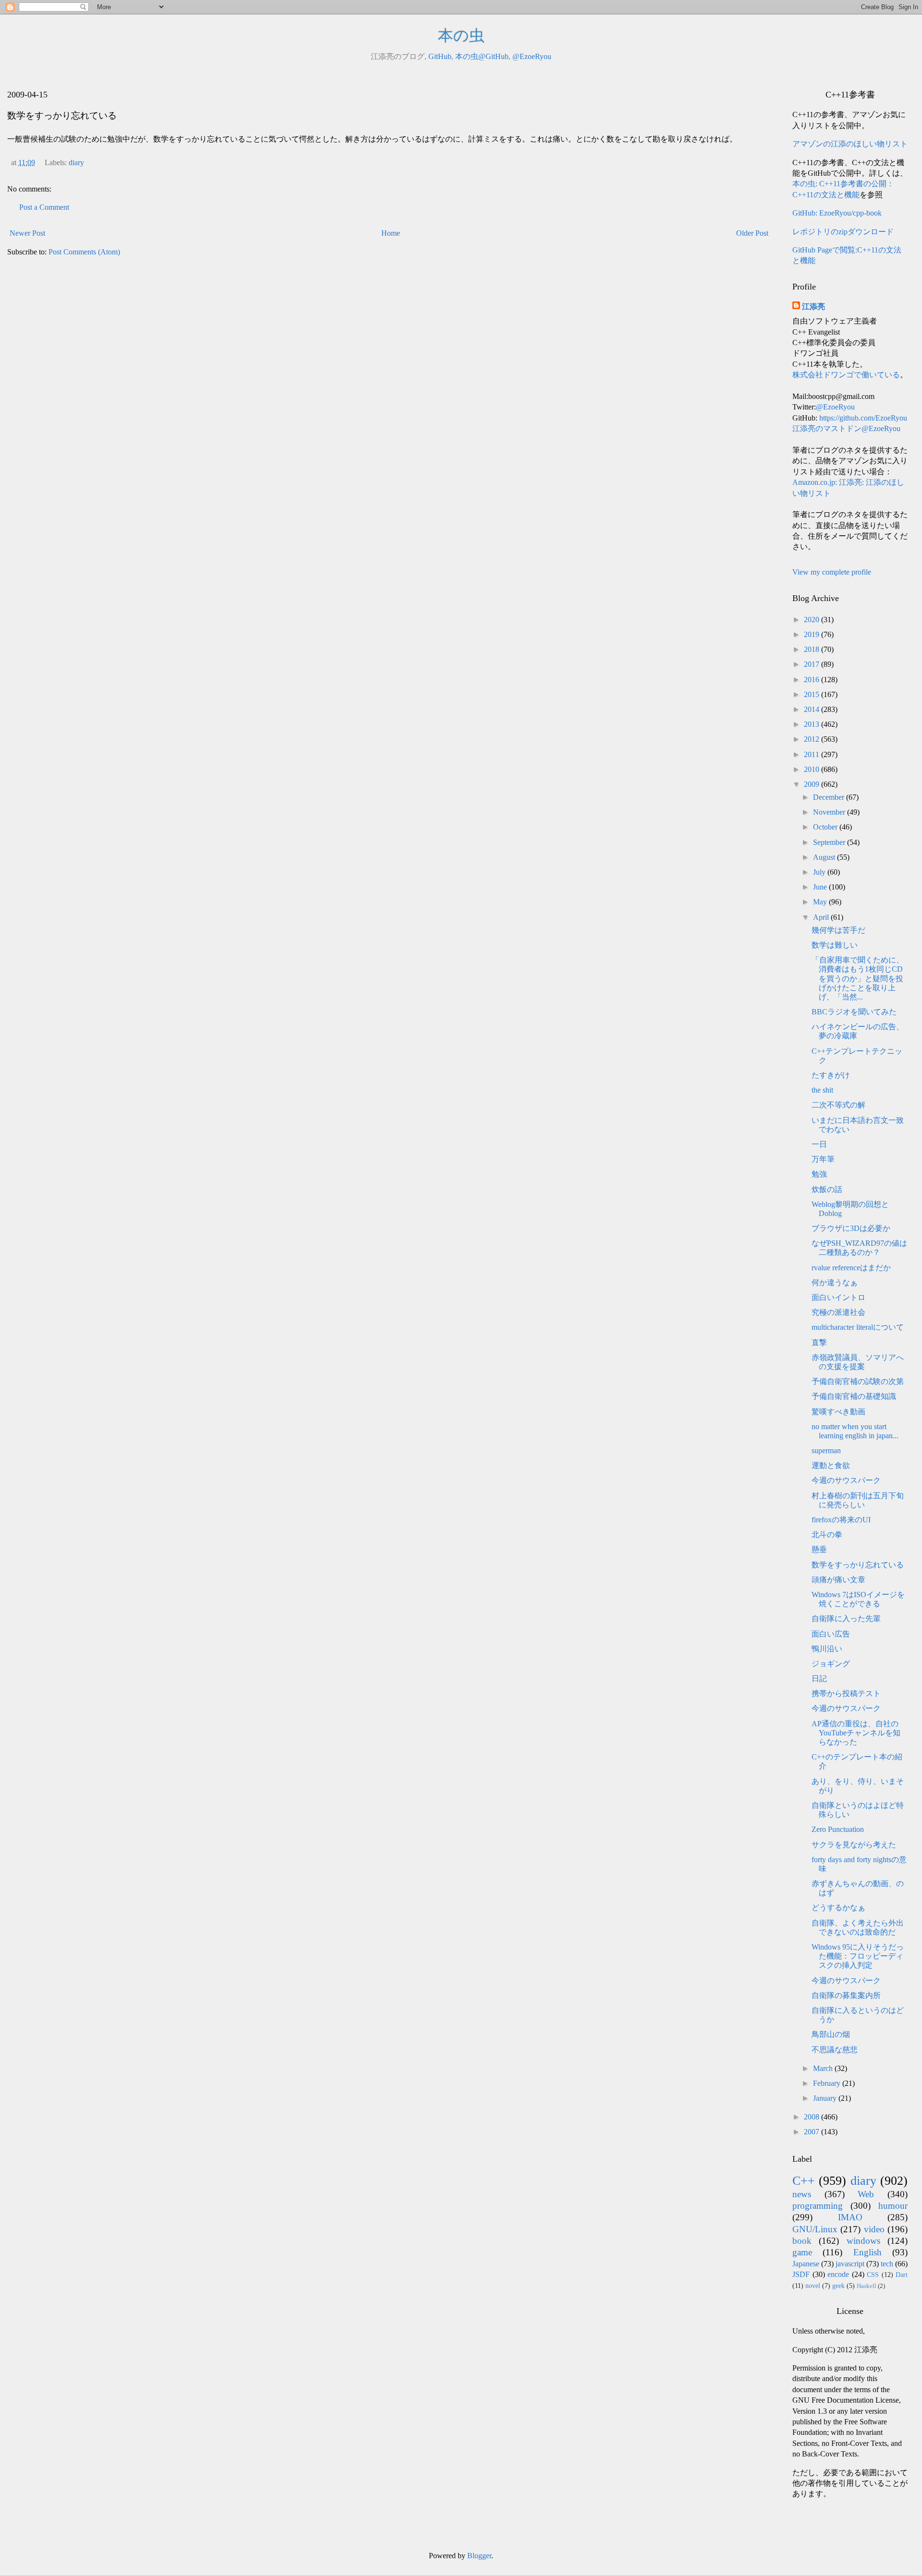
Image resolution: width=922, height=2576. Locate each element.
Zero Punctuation (838, 1829)
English (867, 2252)
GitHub (440, 56)
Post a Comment (44, 207)
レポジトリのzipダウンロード (843, 232)
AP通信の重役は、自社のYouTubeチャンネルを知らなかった (856, 1733)
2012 (813, 739)
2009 (813, 784)
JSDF (801, 2274)
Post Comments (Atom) (84, 252)
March (824, 2068)
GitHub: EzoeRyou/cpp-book (837, 213)
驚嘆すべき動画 (838, 1412)
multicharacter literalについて (858, 1327)
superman (826, 1451)
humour (893, 2206)
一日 (819, 1144)
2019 (813, 634)
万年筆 (823, 1159)
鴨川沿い (827, 1649)
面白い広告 (831, 1634)
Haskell (867, 2286)
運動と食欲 (831, 1465)
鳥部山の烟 (831, 2034)
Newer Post (27, 233)
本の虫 (461, 36)
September (830, 842)
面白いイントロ (838, 1297)
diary (76, 163)
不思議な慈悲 (835, 2050)
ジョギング (831, 1664)
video (874, 2229)
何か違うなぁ (835, 1282)
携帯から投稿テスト (846, 1693)
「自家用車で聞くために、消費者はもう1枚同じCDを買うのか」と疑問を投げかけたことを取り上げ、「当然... (858, 978)
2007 (813, 2132)
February (828, 2083)
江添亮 (813, 307)
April (822, 917)
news (802, 2194)
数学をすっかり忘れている (858, 1565)
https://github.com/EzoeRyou (863, 418)
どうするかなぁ (838, 1908)
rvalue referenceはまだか (851, 1268)
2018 (813, 649)
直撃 (819, 1342)
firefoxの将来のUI (841, 1520)
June (821, 887)
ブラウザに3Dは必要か (851, 1228)
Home (391, 233)
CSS (873, 2275)
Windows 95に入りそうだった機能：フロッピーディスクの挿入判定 (858, 1956)
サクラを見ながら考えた (854, 1845)
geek (838, 2286)
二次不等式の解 (838, 1105)
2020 (813, 620)
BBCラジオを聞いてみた (854, 1012)
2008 (813, 2117)
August (825, 857)
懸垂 (819, 1549)
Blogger (479, 2556)
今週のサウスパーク (846, 1480)
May (821, 902)
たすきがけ (831, 1075)
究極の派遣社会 (838, 1312)
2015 (813, 694)
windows (863, 2241)
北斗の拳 (827, 1535)
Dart (902, 2275)
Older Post (752, 233)
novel (813, 2286)
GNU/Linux (815, 2229)
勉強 (819, 1174)
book (802, 2241)
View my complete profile (832, 572)
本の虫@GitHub (482, 56)
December (830, 797)
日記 (819, 1679)
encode (838, 2274)
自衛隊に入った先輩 (846, 1619)
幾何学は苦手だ (838, 930)
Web (866, 2194)
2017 (813, 664)
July (820, 872)
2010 (813, 769)
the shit (822, 1090)
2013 (813, 724)
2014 (813, 709)
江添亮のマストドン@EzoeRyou (846, 428)
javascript (850, 2264)
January (826, 2098)
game (802, 2252)
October (826, 827)
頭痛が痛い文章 (838, 1580)
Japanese (806, 2264)
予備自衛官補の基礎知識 (854, 1396)
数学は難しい (835, 945)
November (830, 812)
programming (818, 2206)
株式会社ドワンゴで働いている (846, 375)
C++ (804, 2181)
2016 (813, 680)
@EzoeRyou (532, 56)
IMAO (850, 2217)
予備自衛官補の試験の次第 (858, 1381)
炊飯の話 (827, 1189)
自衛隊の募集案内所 (846, 1995)
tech (887, 2264)
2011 (813, 754)
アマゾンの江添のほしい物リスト (850, 144)
